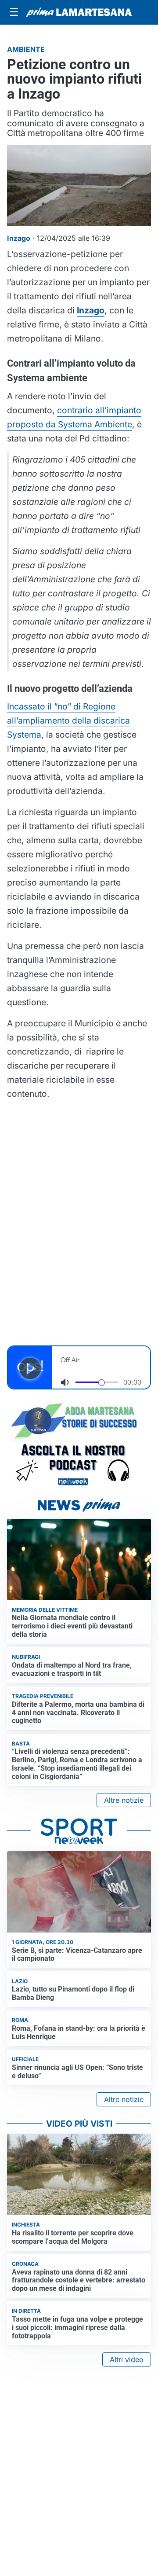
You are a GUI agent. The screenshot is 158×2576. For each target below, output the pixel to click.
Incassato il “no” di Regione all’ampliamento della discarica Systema (68, 720)
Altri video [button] (127, 2359)
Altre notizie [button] (124, 1800)
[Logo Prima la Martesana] (79, 12)
